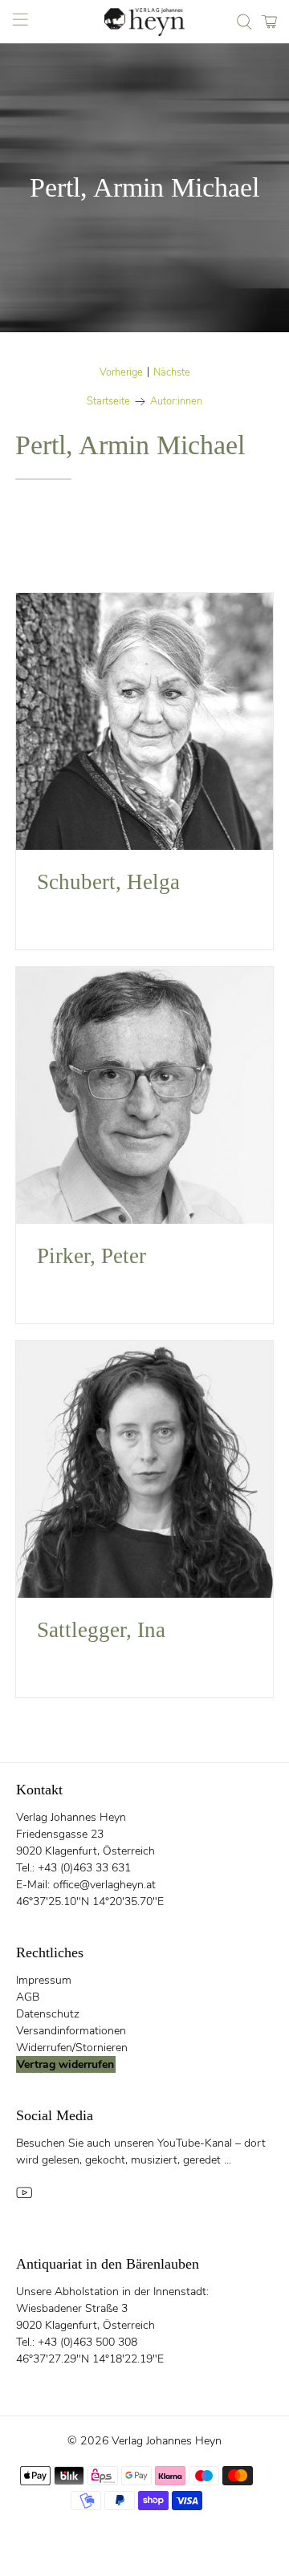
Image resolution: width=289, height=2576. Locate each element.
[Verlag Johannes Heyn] (144, 22)
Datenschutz (48, 2014)
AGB (28, 1997)
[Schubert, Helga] (144, 721)
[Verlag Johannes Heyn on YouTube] (24, 2197)
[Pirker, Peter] (144, 1095)
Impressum (44, 1980)
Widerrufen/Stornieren (72, 2048)
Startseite (108, 402)
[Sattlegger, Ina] (144, 1469)
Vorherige (121, 373)
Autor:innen (176, 402)
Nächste (172, 373)
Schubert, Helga (108, 882)
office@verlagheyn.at (104, 1885)
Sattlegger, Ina (101, 1630)
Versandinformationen (71, 2031)
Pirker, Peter (92, 1256)
